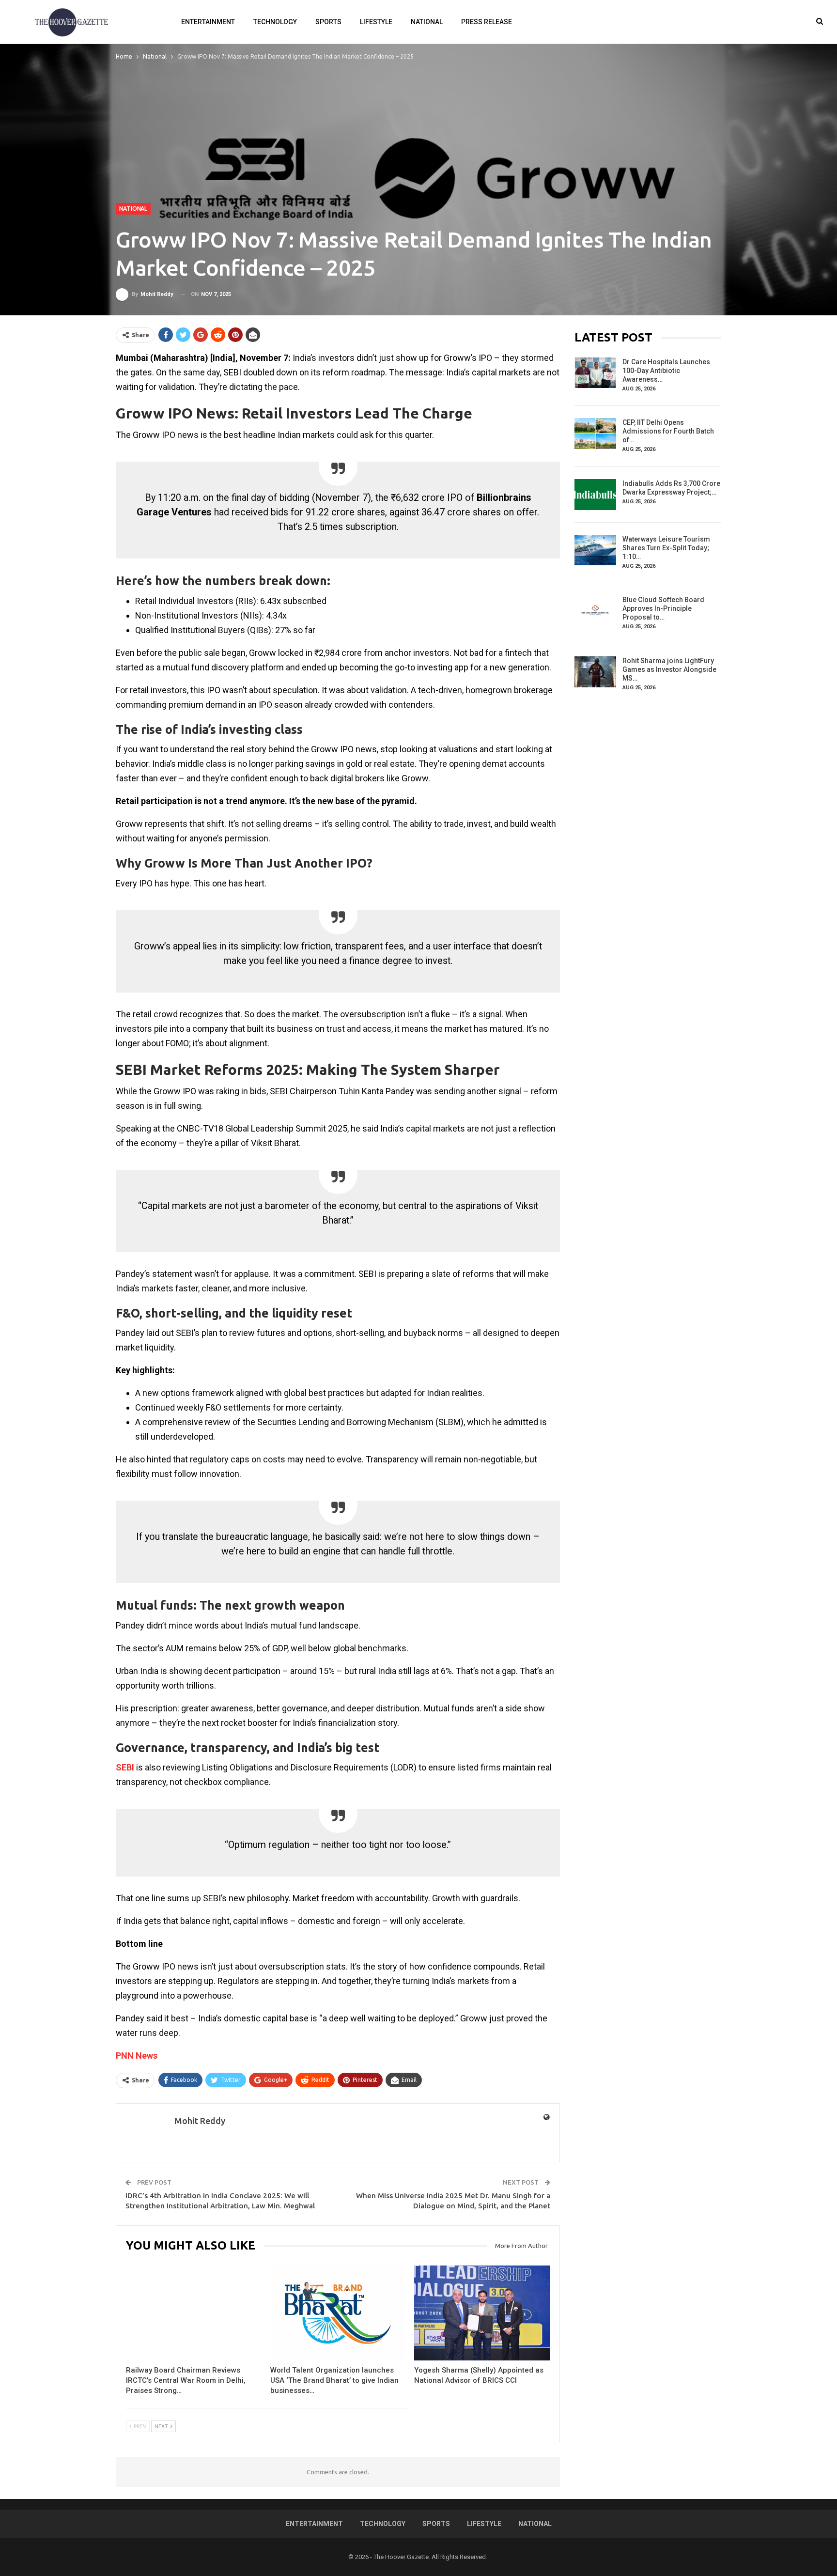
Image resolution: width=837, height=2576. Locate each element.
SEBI (125, 1767)
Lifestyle (376, 22)
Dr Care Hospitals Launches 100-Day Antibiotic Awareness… (666, 371)
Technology (275, 22)
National (427, 22)
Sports (328, 22)
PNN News (137, 2056)
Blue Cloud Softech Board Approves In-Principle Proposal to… (663, 608)
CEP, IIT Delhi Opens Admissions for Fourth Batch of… (668, 431)
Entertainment (208, 22)
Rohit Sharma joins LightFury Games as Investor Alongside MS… (669, 669)
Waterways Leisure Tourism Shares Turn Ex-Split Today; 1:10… (666, 548)
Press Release (487, 22)
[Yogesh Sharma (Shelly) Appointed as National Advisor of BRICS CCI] (482, 2313)
